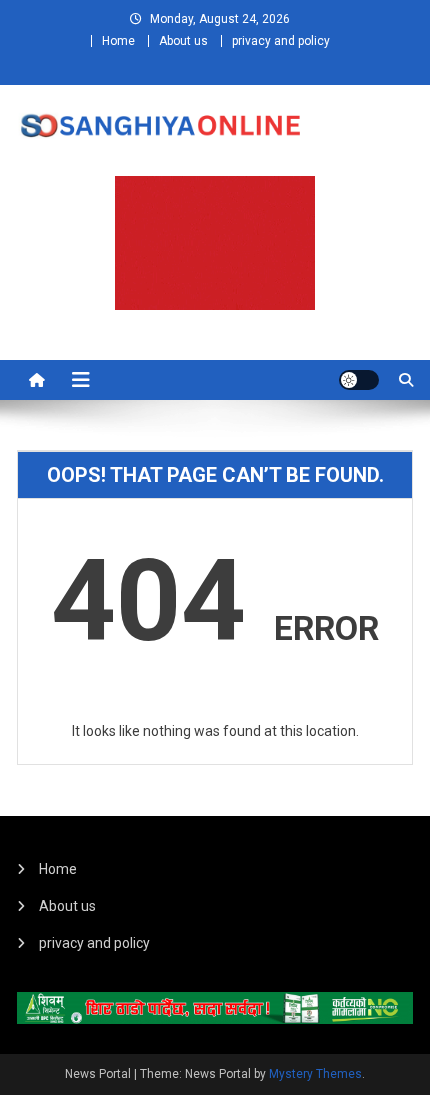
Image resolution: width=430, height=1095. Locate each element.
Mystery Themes (315, 1074)
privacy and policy (281, 41)
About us (183, 41)
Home (118, 41)
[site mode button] (359, 380)
